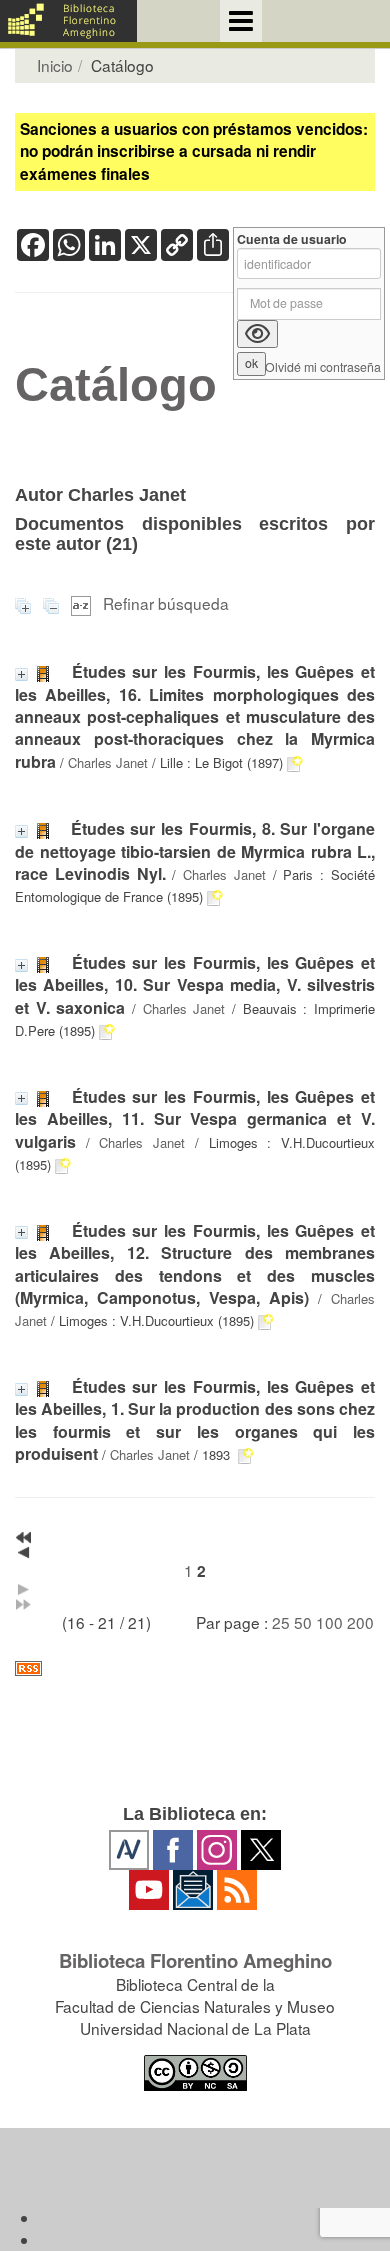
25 (281, 1622)
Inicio (55, 65)
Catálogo (116, 385)
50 (303, 1622)
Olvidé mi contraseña (323, 367)
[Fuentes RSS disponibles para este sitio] (195, 1668)
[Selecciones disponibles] (83, 603)
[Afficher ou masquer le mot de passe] (257, 334)
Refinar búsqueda (166, 603)
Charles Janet (108, 762)
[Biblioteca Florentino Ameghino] (68, 21)
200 (360, 1622)
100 (329, 1622)
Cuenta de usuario (292, 239)
